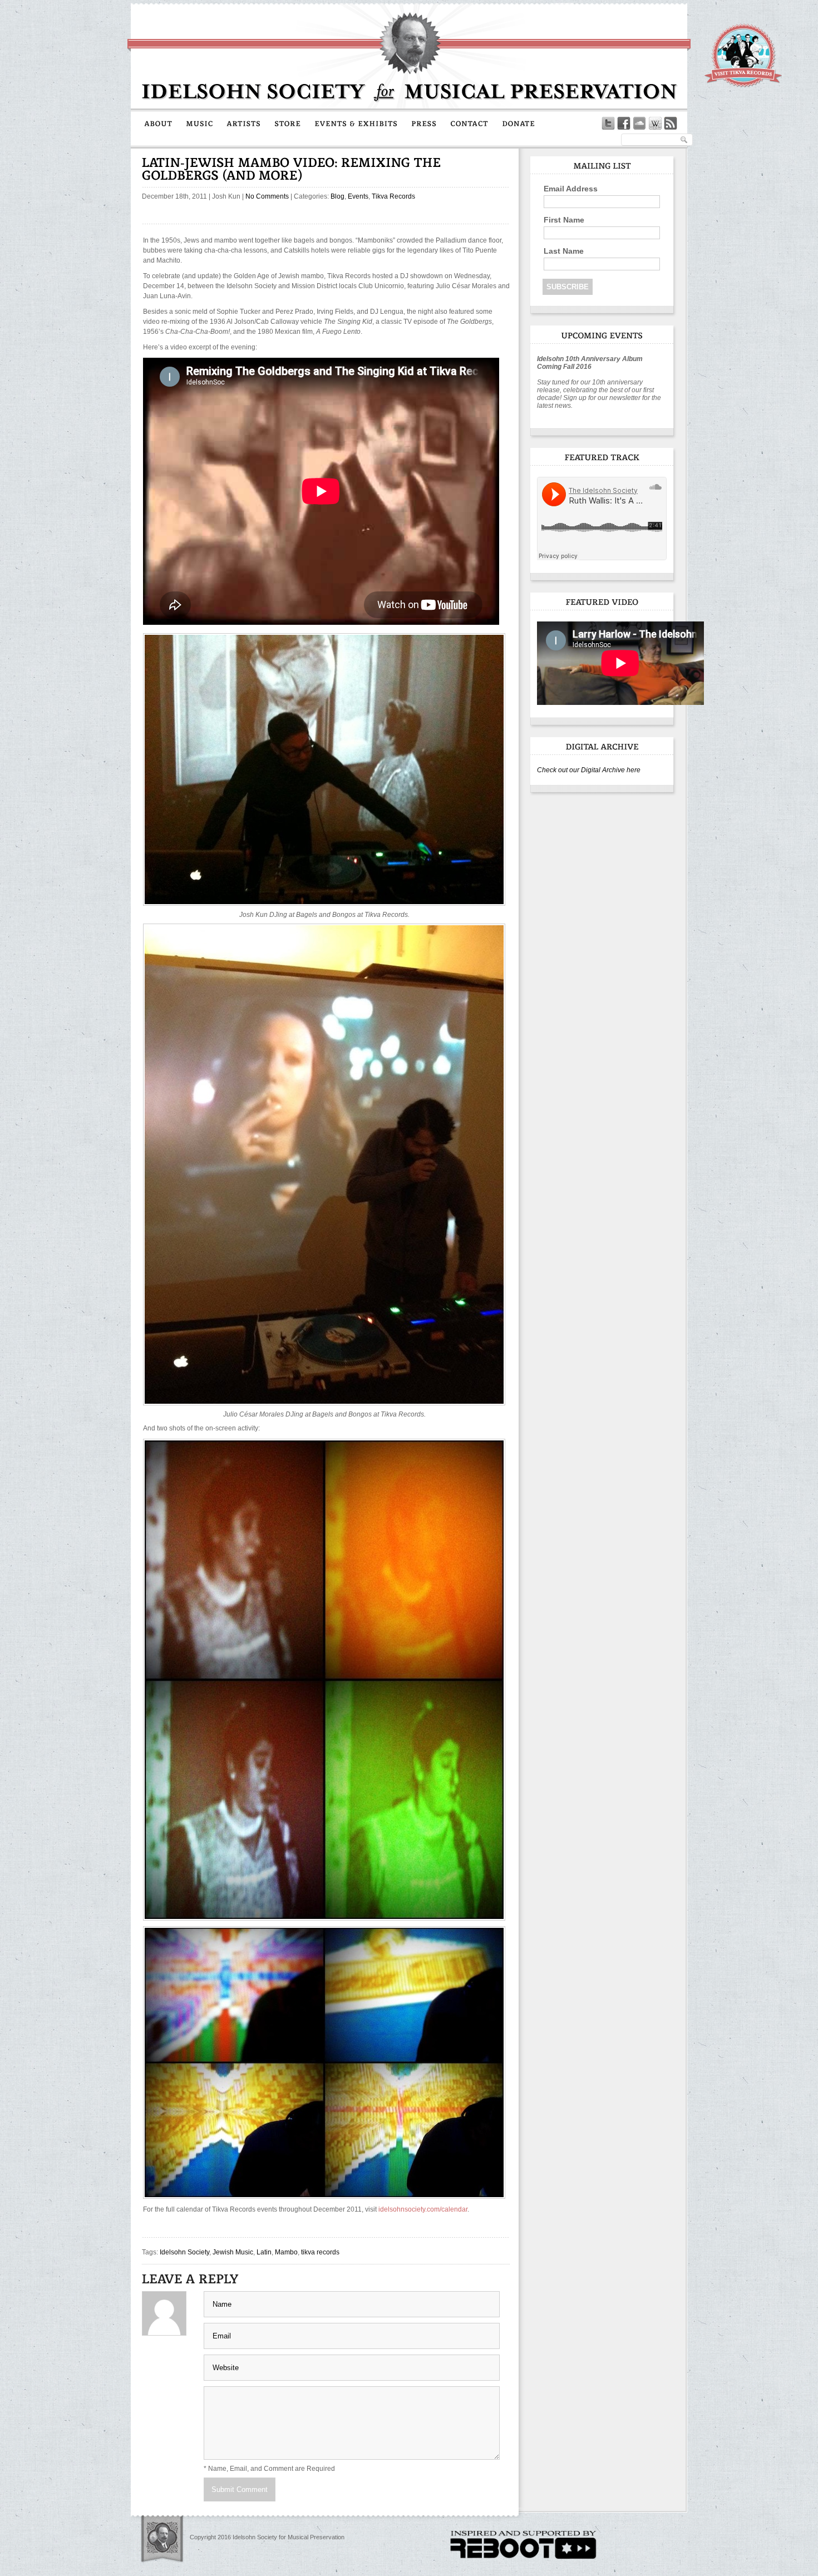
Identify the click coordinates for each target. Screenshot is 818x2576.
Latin (264, 2252)
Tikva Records (393, 196)
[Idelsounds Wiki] (655, 124)
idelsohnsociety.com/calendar (423, 2209)
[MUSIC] (199, 123)
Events (358, 196)
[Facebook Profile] (624, 124)
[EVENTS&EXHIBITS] (356, 123)
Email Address (571, 189)
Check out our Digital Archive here (589, 770)
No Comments (267, 196)
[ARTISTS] (244, 123)
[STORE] (288, 123)
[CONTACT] (469, 123)
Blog (337, 196)
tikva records (320, 2252)
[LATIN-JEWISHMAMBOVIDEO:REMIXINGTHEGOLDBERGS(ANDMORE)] (293, 169)
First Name (564, 220)
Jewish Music (233, 2252)
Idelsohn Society (184, 2252)
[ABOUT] (158, 123)
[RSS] (671, 124)
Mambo (286, 2252)
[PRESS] (424, 123)
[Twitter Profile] (608, 124)
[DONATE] (519, 123)
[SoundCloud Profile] (639, 124)
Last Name (564, 251)
